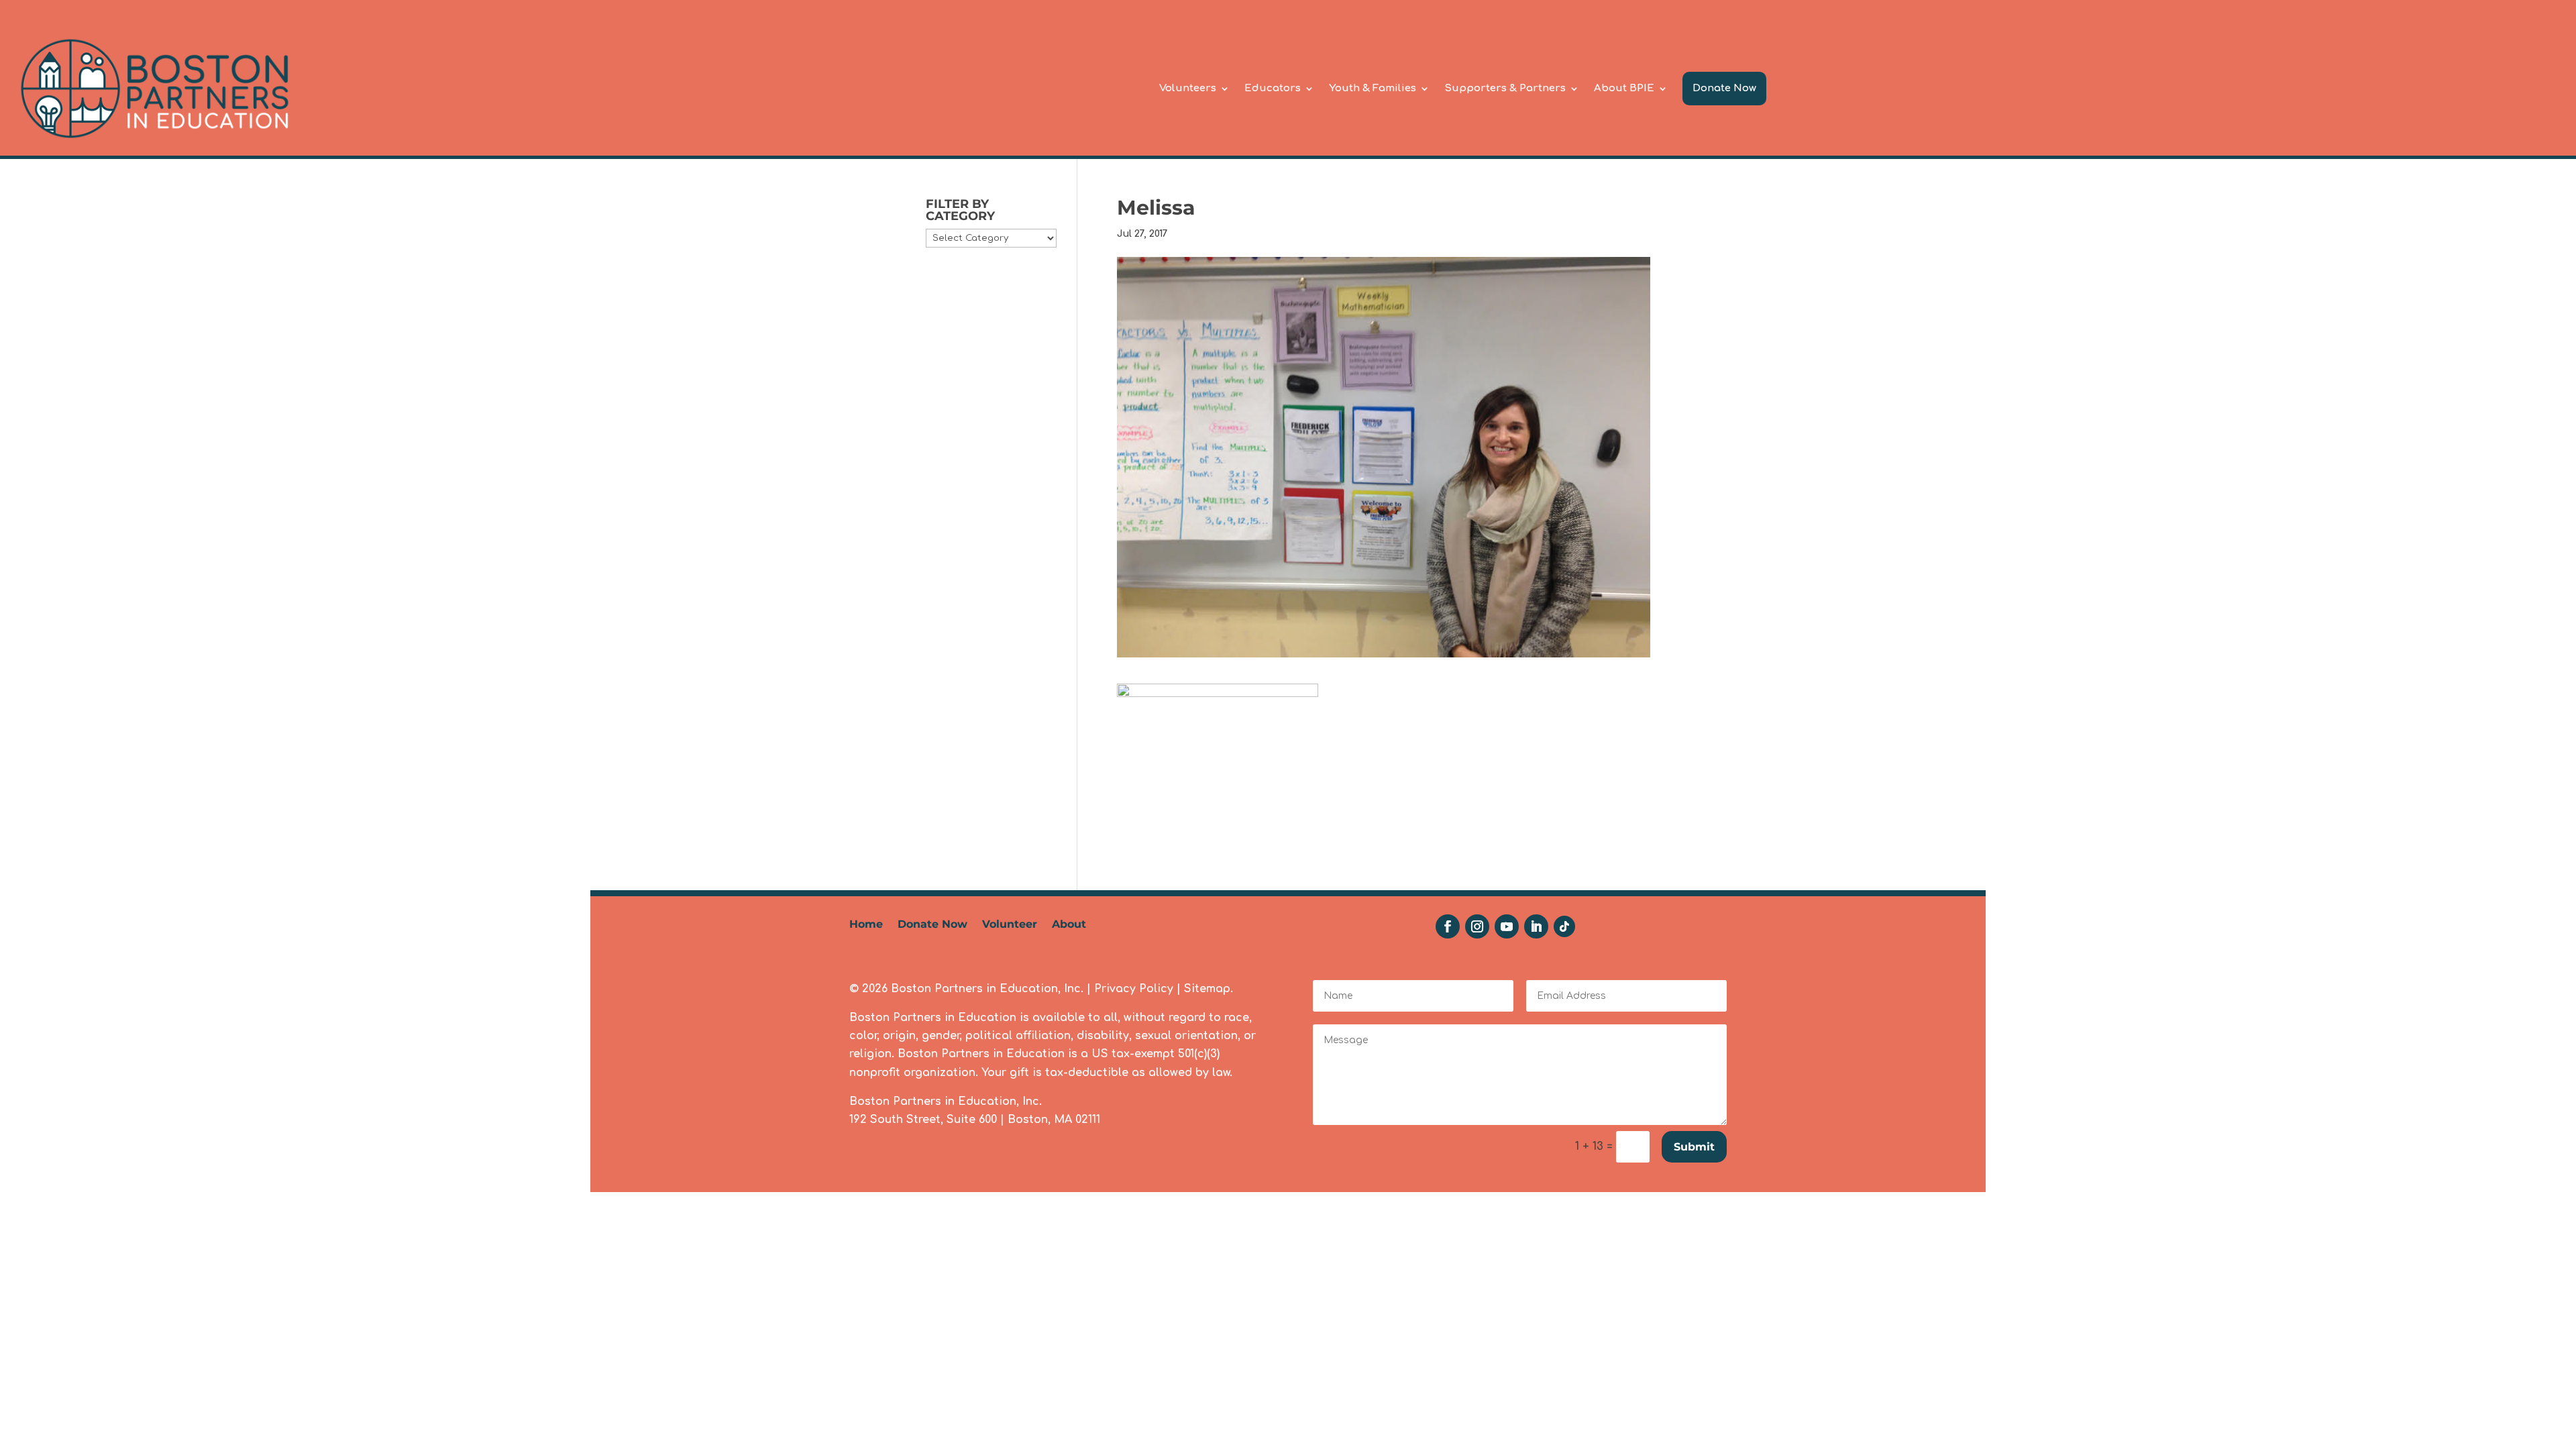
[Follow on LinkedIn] (1536, 926)
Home (866, 925)
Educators (1273, 88)
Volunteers (1188, 88)
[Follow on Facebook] (1448, 926)
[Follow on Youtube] (1507, 926)
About (1069, 925)
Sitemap (1207, 989)
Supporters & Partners (1505, 88)
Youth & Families (1373, 88)
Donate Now (1724, 88)
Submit (1694, 1147)
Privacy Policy (1134, 989)
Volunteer (1010, 925)
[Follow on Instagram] (1477, 926)
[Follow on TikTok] (1564, 926)
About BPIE (1624, 88)
